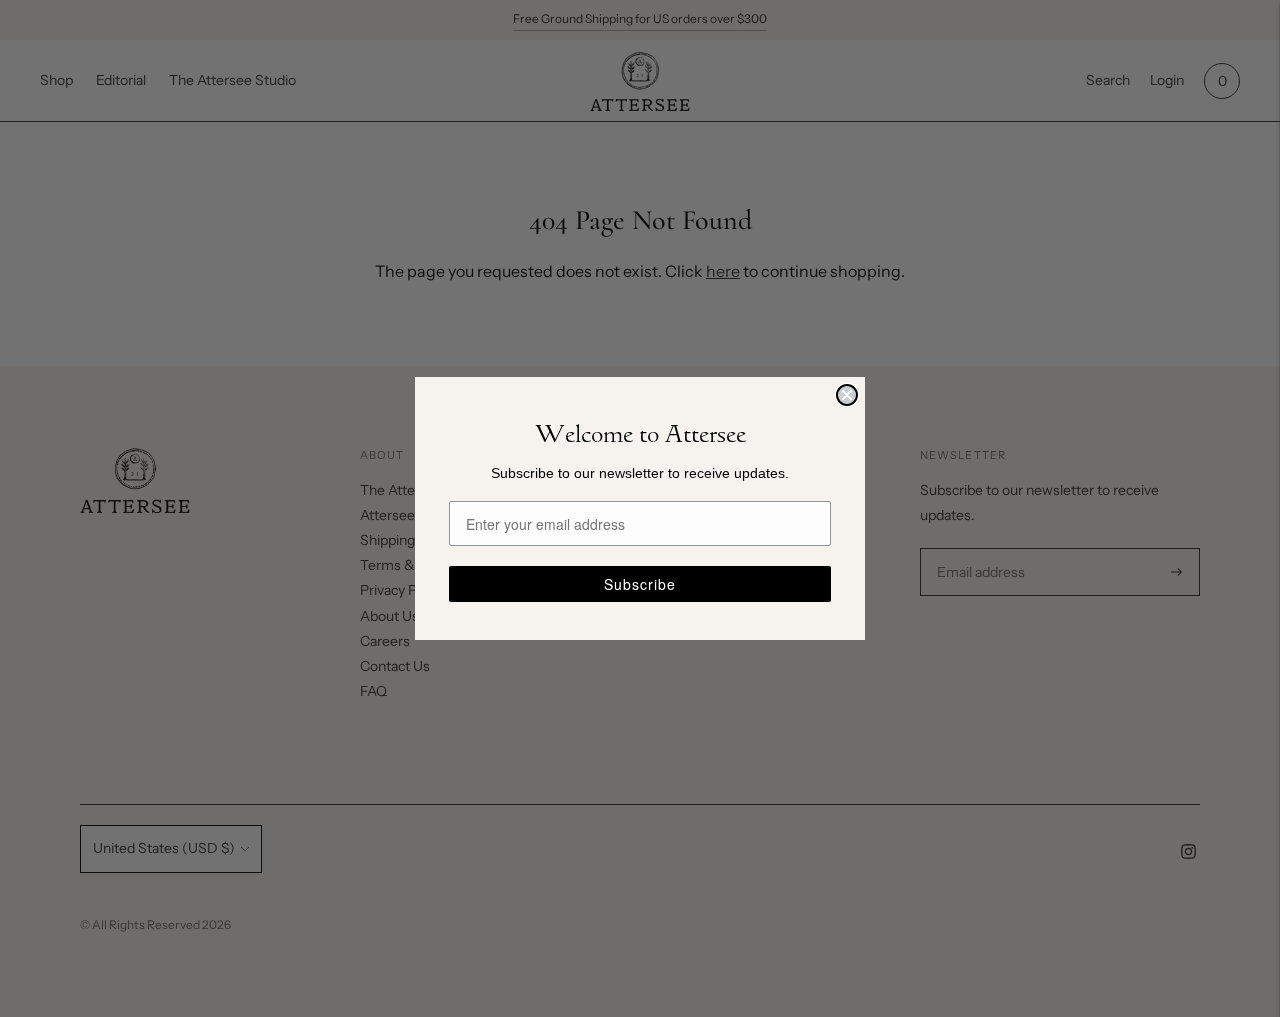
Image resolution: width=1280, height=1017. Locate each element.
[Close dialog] (847, 395)
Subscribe (640, 584)
